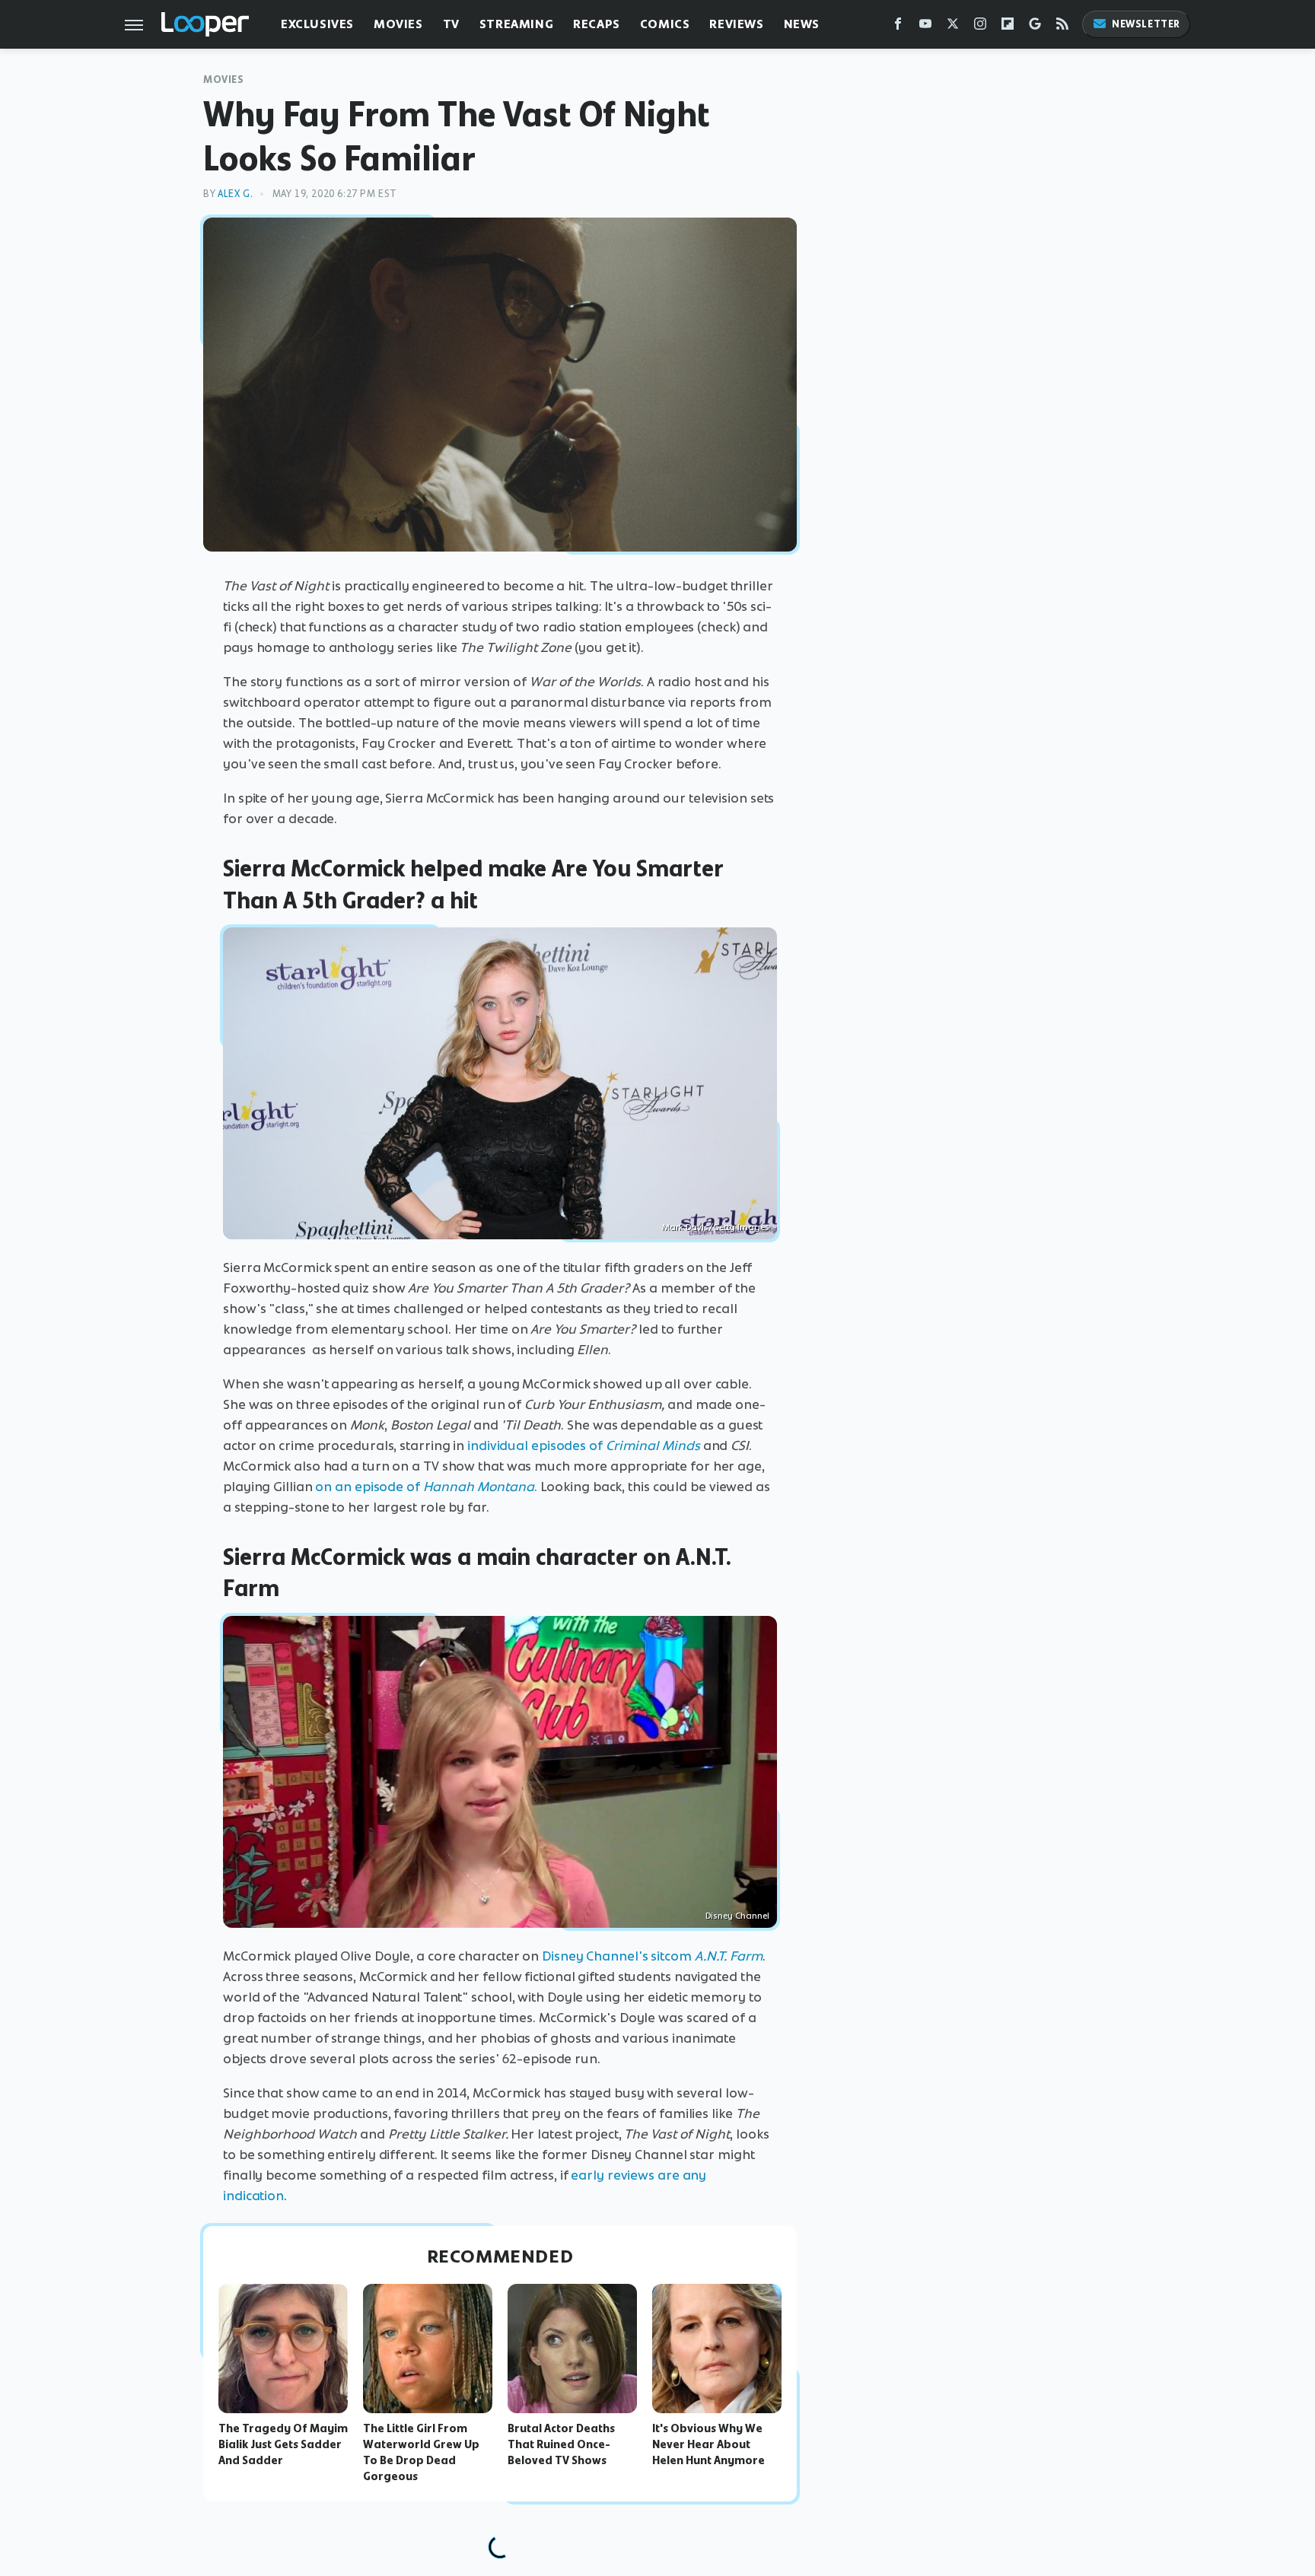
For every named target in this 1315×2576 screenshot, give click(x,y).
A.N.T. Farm (729, 1956)
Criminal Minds (653, 1445)
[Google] (1035, 27)
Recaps (597, 24)
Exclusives (317, 24)
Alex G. (235, 194)
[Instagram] (980, 27)
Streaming (516, 24)
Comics (665, 24)
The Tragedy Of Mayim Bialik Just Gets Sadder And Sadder (283, 2444)
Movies (398, 24)
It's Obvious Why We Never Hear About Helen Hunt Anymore (708, 2444)
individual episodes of (535, 1445)
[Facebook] (898, 27)
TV (451, 24)
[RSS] (1062, 27)
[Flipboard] (1008, 27)
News (802, 24)
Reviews (736, 24)
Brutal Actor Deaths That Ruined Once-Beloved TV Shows (561, 2444)
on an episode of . (426, 1487)
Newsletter (1146, 24)
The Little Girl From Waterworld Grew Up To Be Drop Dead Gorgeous (421, 2452)
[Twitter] (953, 27)
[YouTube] (925, 27)
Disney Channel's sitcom (617, 1956)
